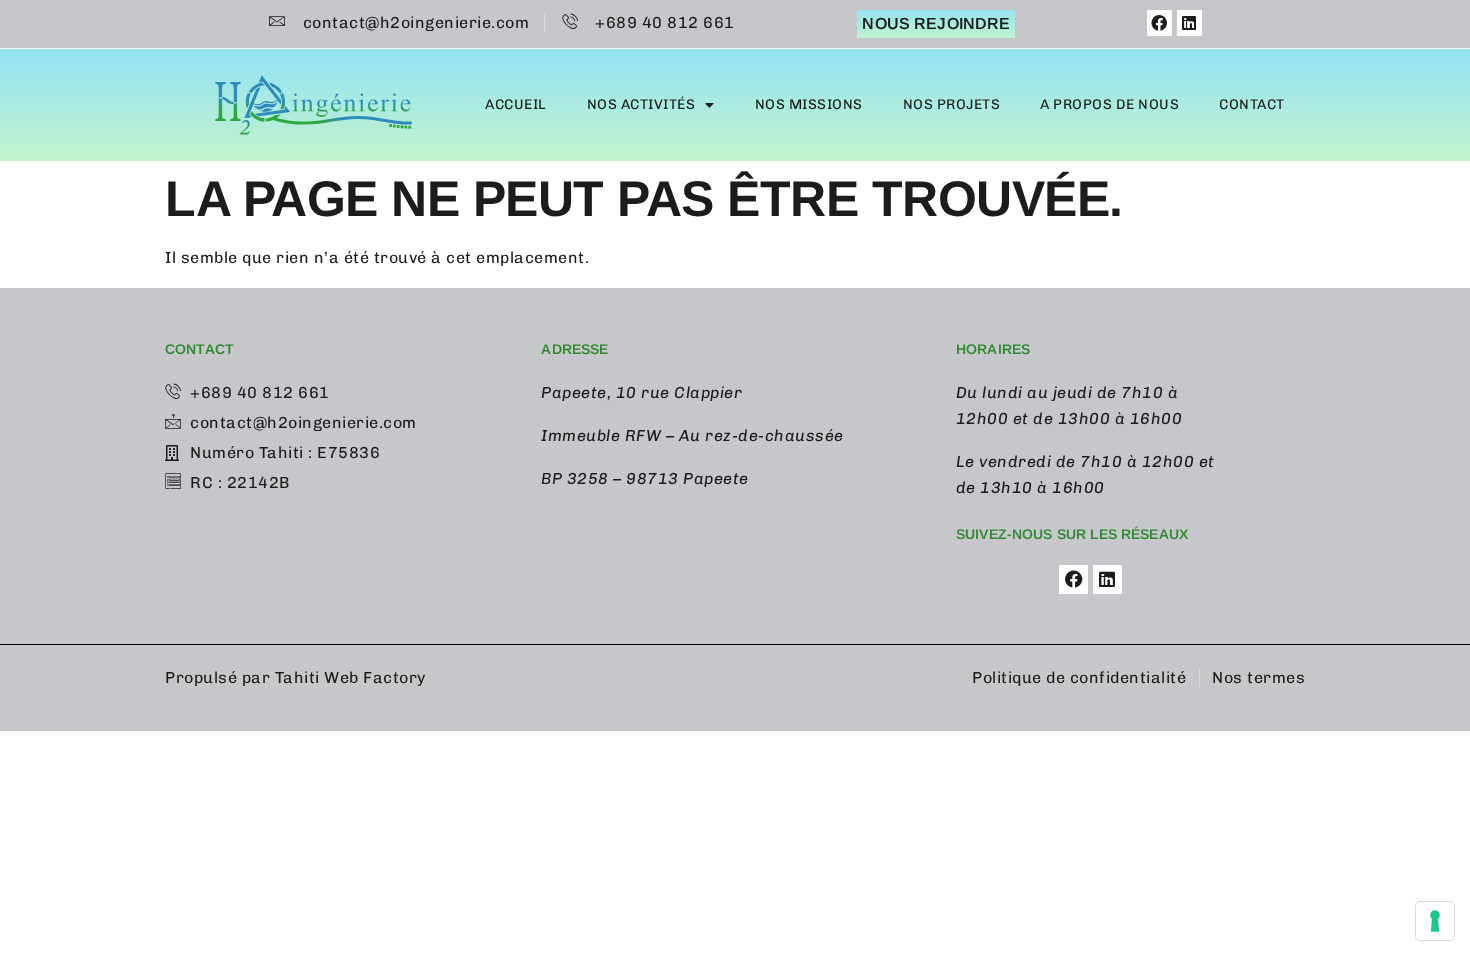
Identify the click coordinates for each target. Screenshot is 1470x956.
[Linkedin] (1190, 23)
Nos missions (809, 104)
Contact (1252, 104)
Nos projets (952, 104)
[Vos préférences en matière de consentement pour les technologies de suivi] (1435, 921)
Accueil (516, 104)
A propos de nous (1109, 104)
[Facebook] (1160, 23)
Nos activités (641, 104)
